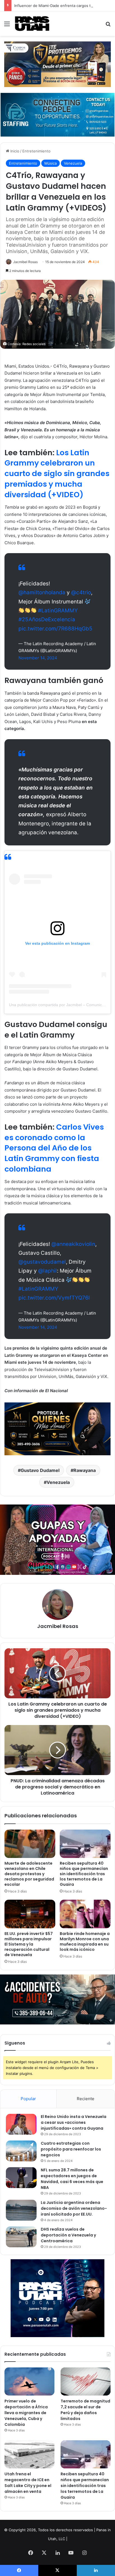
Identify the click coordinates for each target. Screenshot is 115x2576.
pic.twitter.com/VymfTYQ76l (54, 1298)
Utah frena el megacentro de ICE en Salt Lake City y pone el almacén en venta (28, 2483)
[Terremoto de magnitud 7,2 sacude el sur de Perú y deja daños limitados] (86, 2381)
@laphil (48, 1271)
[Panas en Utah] (32, 24)
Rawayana (85, 1470)
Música (51, 163)
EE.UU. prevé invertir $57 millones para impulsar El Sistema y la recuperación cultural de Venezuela (29, 1944)
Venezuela (73, 163)
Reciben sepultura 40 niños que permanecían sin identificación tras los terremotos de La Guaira (84, 1874)
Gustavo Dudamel (40, 1470)
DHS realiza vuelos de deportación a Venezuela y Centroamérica (68, 2235)
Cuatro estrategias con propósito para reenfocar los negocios (71, 2149)
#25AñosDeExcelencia (47, 619)
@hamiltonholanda (42, 592)
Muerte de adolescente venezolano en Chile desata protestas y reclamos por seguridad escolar (29, 1874)
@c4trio (81, 592)
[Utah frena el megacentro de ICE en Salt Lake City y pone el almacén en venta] (29, 2454)
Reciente (86, 2099)
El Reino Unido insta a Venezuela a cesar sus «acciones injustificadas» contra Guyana (74, 2122)
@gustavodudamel (42, 1262)
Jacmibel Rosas (25, 262)
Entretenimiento (36, 151)
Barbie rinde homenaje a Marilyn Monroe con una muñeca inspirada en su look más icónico (85, 1942)
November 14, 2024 (38, 658)
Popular (28, 2099)
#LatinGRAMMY (58, 611)
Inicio (14, 151)
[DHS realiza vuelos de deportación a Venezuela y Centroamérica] (21, 2237)
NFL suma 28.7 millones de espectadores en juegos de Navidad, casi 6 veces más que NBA (72, 2179)
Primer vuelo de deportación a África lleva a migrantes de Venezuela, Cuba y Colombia (26, 2413)
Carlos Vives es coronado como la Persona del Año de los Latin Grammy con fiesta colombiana (54, 1148)
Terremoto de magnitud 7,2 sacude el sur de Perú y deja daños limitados (85, 2410)
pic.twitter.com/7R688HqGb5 (55, 629)
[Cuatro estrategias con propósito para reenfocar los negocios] (21, 2151)
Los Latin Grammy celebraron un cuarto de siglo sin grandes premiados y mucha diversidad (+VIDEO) (57, 474)
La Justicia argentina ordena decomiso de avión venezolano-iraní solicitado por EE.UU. (74, 2208)
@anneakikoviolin (73, 1244)
